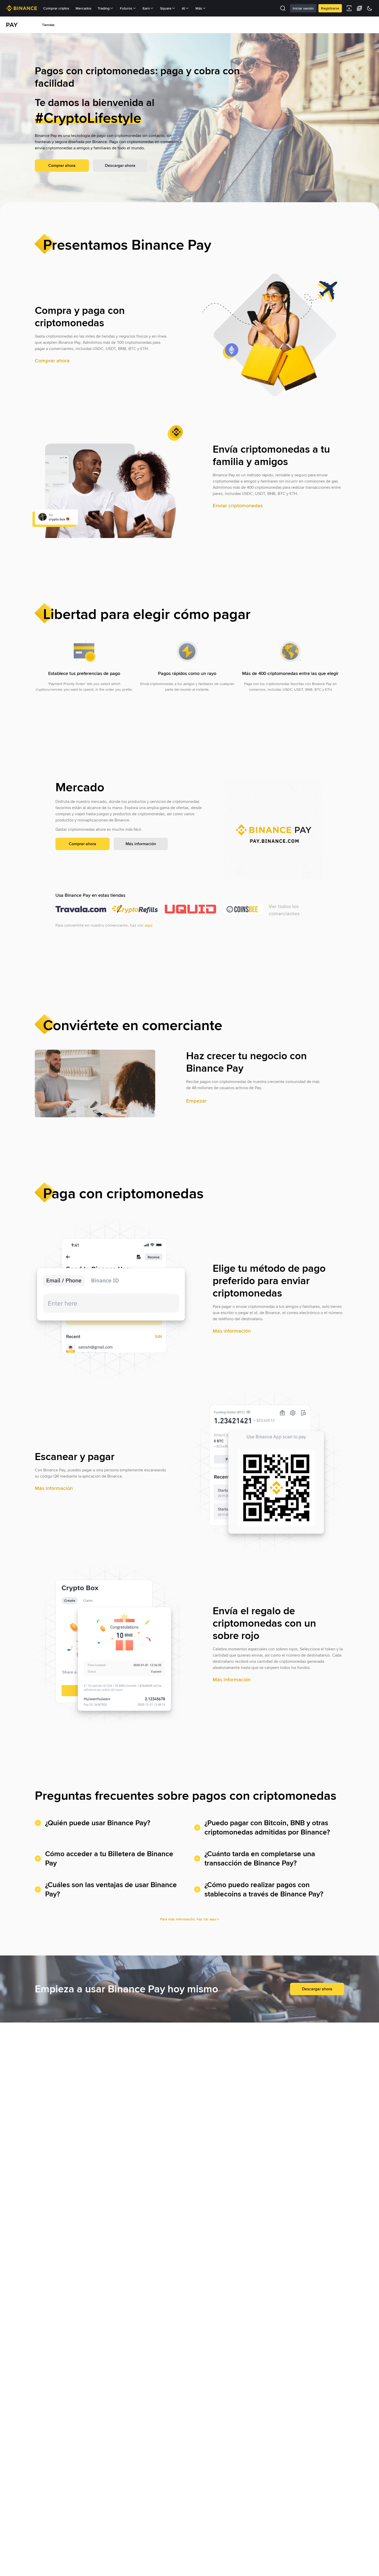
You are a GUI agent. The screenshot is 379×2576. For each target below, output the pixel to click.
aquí (149, 925)
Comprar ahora (62, 165)
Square (166, 8)
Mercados (84, 8)
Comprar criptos (56, 8)
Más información (141, 844)
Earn (146, 8)
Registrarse (330, 8)
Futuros (126, 8)
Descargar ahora (120, 165)
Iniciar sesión (303, 8)
